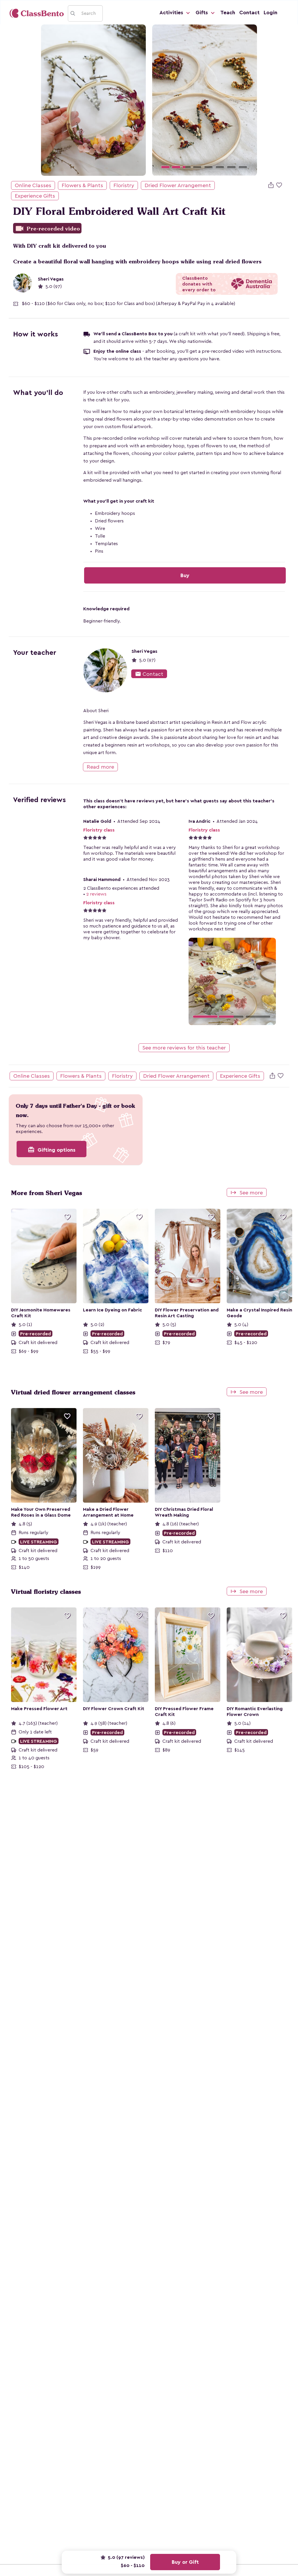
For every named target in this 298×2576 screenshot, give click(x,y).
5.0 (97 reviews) (126, 2557)
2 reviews (96, 894)
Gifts (202, 13)
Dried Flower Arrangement (178, 185)
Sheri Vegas (51, 279)
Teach (228, 13)
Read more (100, 767)
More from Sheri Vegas (47, 1193)
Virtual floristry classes (46, 1592)
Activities (172, 13)
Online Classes (33, 185)
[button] (160, 100)
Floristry (124, 185)
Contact (249, 13)
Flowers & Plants (82, 185)
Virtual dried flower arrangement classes (73, 1392)
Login (270, 13)
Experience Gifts (35, 196)
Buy (185, 575)
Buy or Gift (185, 2562)
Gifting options (52, 1150)
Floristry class (99, 830)
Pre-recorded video (47, 229)
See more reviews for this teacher (184, 1048)
